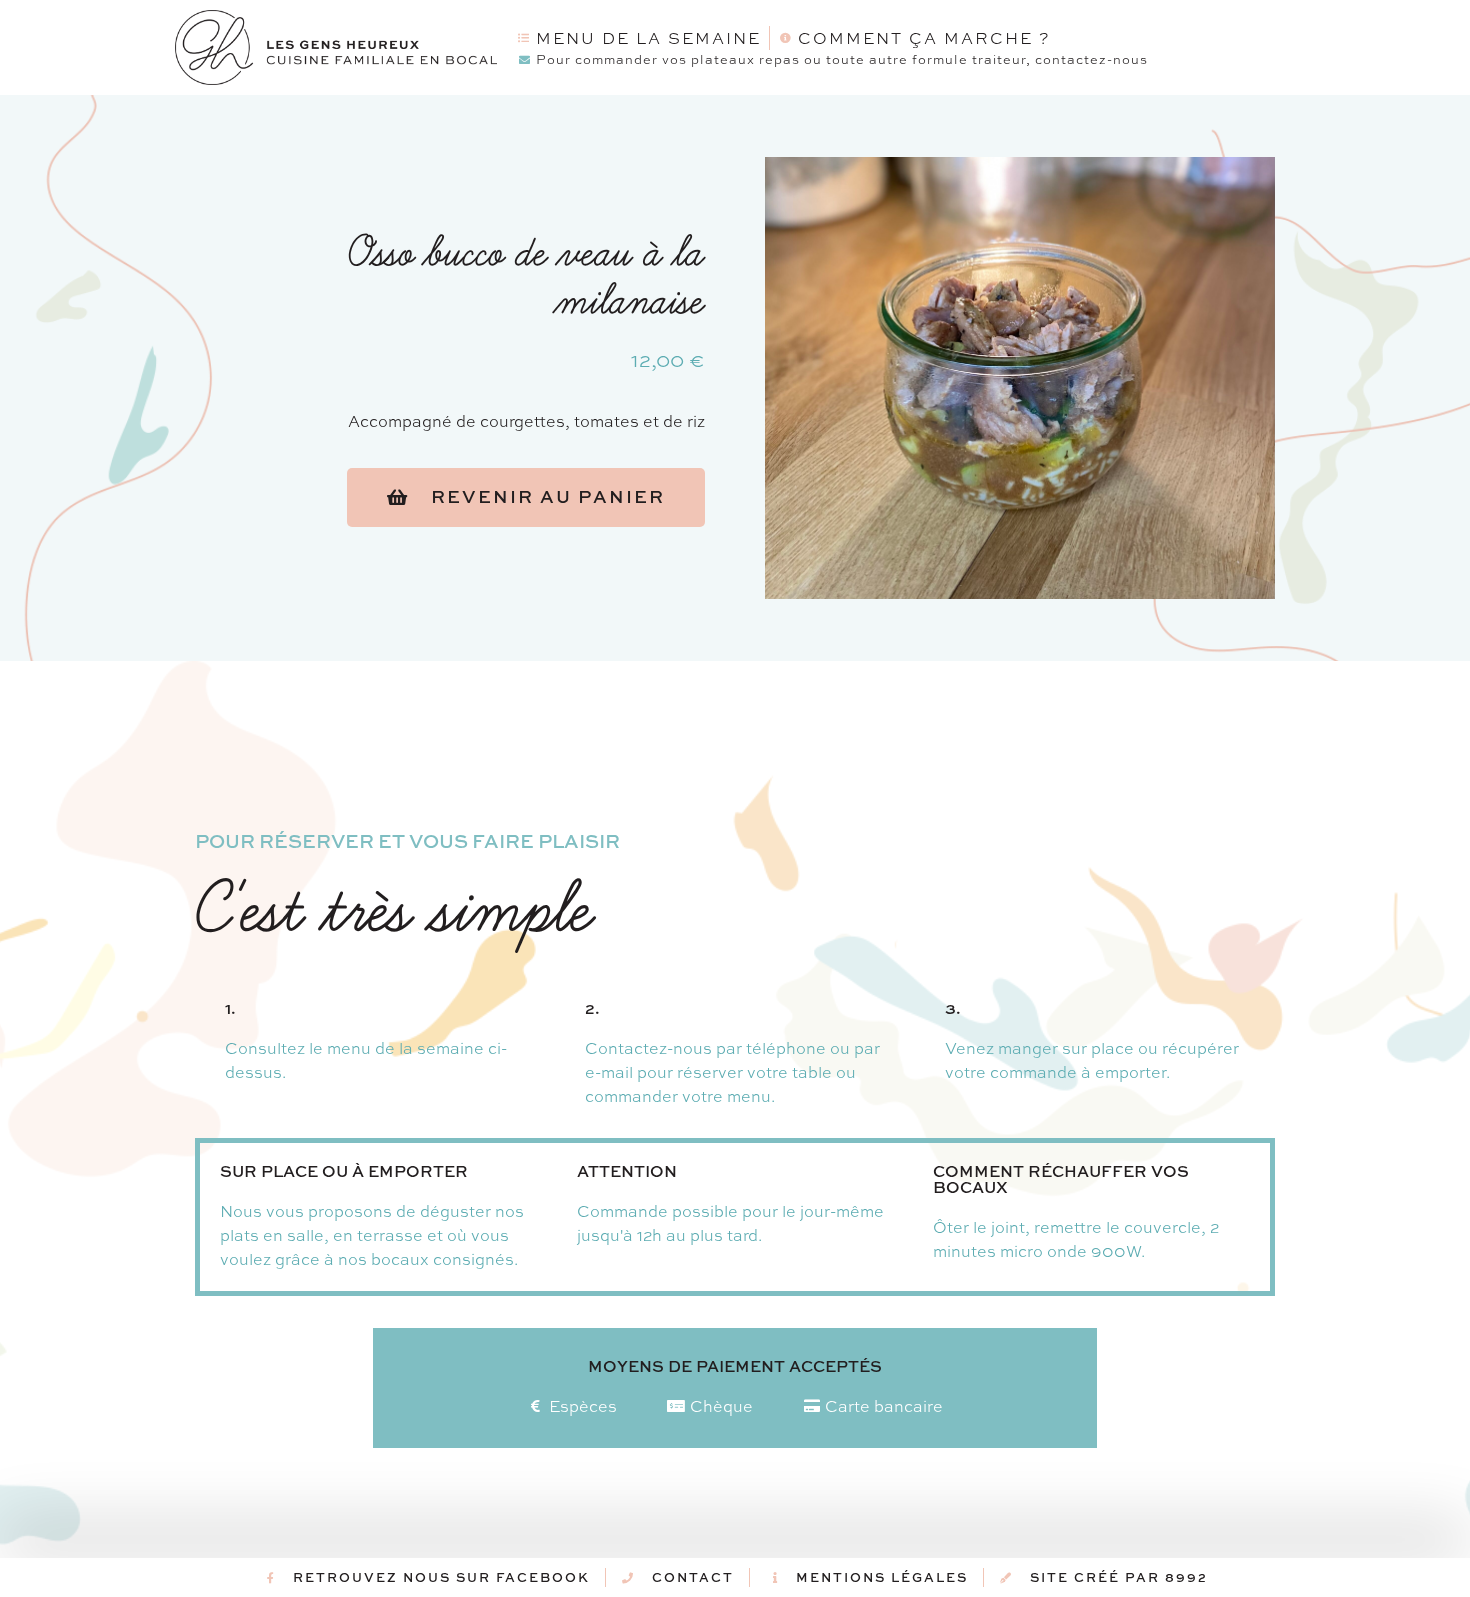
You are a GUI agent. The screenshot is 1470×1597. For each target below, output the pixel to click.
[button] (526, 497)
